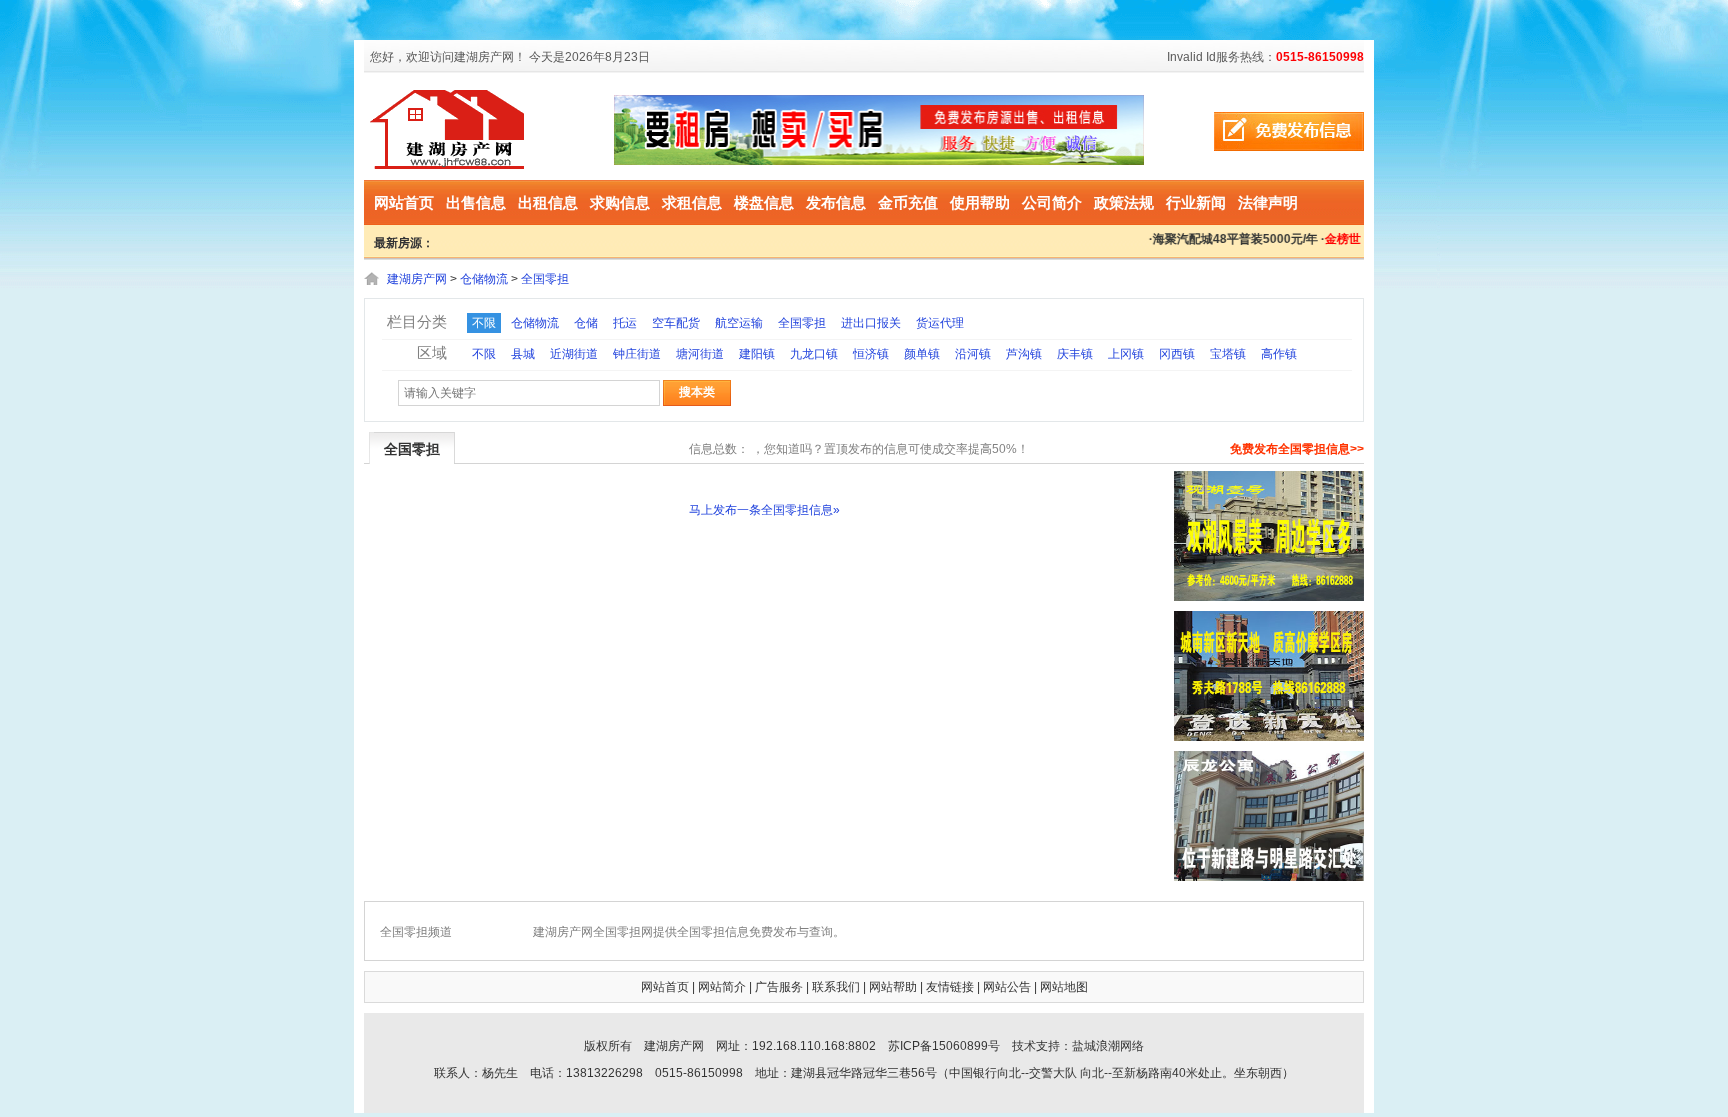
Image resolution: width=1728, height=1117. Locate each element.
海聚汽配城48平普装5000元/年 (1225, 239)
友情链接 (950, 987)
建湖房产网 (417, 279)
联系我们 (836, 987)
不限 (484, 323)
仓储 (586, 323)
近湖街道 (574, 354)
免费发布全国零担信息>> (1297, 449)
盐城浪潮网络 (1108, 1046)
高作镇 (1279, 354)
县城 (523, 354)
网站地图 (1064, 987)
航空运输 (739, 323)
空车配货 (676, 323)
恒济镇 (871, 354)
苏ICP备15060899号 (944, 1046)
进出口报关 (871, 323)
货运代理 (940, 323)
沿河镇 (973, 354)
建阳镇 (757, 354)
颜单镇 (922, 354)
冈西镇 (1177, 354)
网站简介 (722, 987)
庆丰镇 (1075, 354)
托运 (625, 323)
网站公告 (1007, 987)
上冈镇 (1126, 354)
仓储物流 (484, 279)
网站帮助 (893, 987)
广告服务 (779, 987)
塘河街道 (700, 354)
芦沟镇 (1024, 354)
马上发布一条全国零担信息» (764, 510)
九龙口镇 (814, 354)
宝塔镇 (1228, 354)
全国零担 (545, 279)
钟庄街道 (637, 354)
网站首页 (404, 202)
